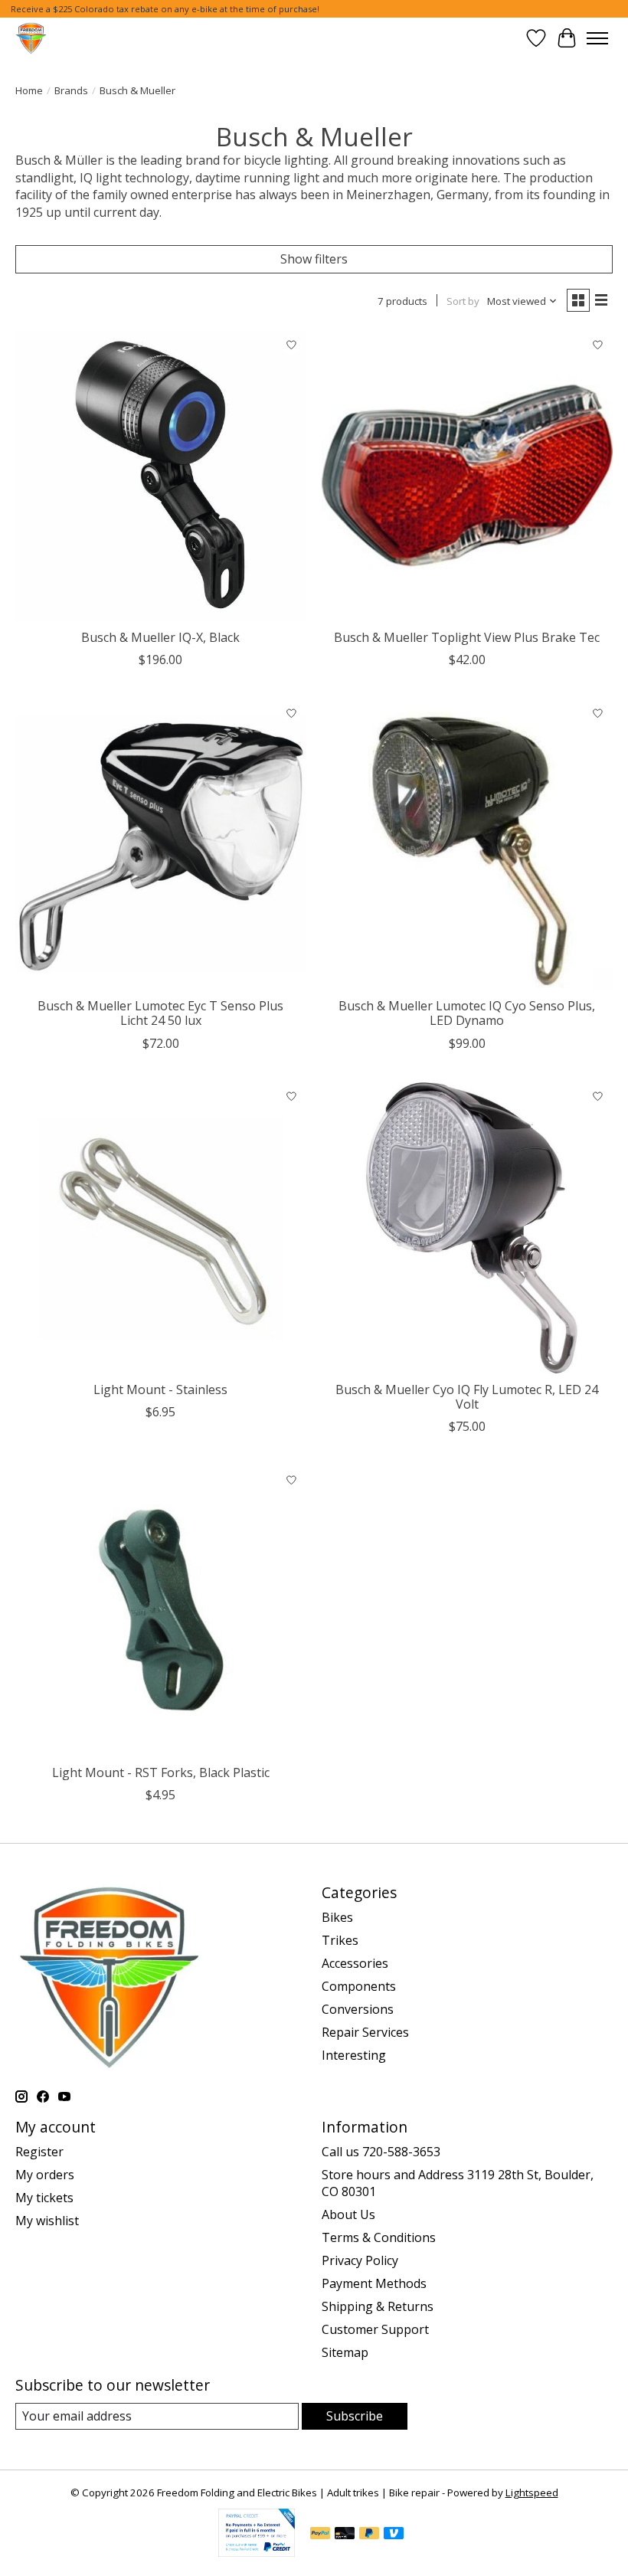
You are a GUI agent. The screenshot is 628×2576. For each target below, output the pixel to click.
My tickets (44, 2198)
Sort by (463, 301)
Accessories (355, 1963)
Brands (71, 90)
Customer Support (375, 2329)
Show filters (314, 259)
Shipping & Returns (378, 2306)
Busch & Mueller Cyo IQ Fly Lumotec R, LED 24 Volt (467, 1397)
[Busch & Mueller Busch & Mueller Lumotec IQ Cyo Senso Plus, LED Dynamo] (467, 844)
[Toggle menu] (597, 38)
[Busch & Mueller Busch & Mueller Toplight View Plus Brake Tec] (467, 476)
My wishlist (47, 2221)
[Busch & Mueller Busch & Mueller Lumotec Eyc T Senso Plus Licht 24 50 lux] (161, 844)
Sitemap (345, 2352)
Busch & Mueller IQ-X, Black (160, 637)
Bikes (337, 1917)
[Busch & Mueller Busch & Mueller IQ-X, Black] (161, 476)
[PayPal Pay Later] (369, 2535)
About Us (348, 2214)
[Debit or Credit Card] (345, 2535)
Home (29, 90)
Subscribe (355, 2416)
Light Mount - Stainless (160, 1389)
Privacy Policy (360, 2260)
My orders (45, 2175)
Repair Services (365, 2032)
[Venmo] (394, 2535)
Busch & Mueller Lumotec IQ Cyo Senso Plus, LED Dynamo (467, 1013)
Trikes (340, 1940)
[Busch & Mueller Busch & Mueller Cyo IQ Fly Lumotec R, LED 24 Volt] (467, 1228)
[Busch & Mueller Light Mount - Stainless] (161, 1228)
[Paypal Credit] (257, 2552)
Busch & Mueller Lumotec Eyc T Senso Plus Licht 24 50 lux (160, 1013)
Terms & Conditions (379, 2237)
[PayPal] (320, 2535)
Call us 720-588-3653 (381, 2152)
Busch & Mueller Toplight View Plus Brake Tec (467, 637)
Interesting (354, 2055)
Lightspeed (532, 2493)
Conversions (358, 2009)
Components (359, 1986)
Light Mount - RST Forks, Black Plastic (161, 1772)
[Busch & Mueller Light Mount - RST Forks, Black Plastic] (161, 1611)
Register (39, 2152)
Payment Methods (374, 2283)
